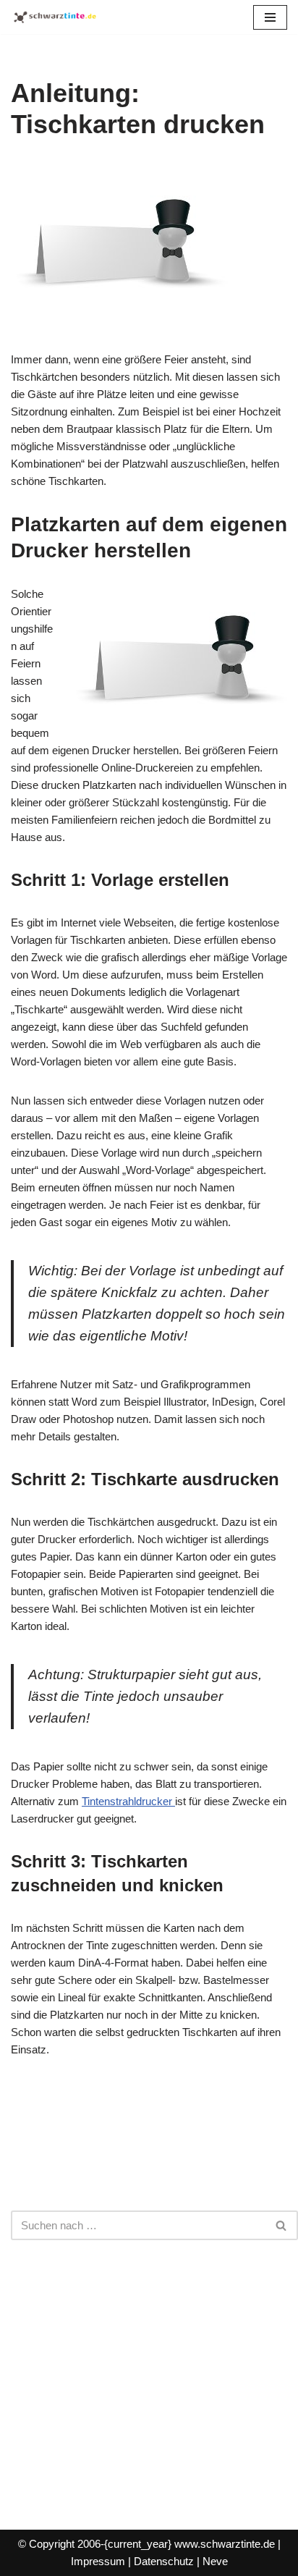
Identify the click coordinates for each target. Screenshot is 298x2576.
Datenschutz (164, 2561)
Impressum (98, 2561)
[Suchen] (282, 2225)
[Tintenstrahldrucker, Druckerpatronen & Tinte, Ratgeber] (54, 17)
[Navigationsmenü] (270, 17)
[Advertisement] (149, 2370)
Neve (215, 2561)
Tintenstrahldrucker (128, 1801)
